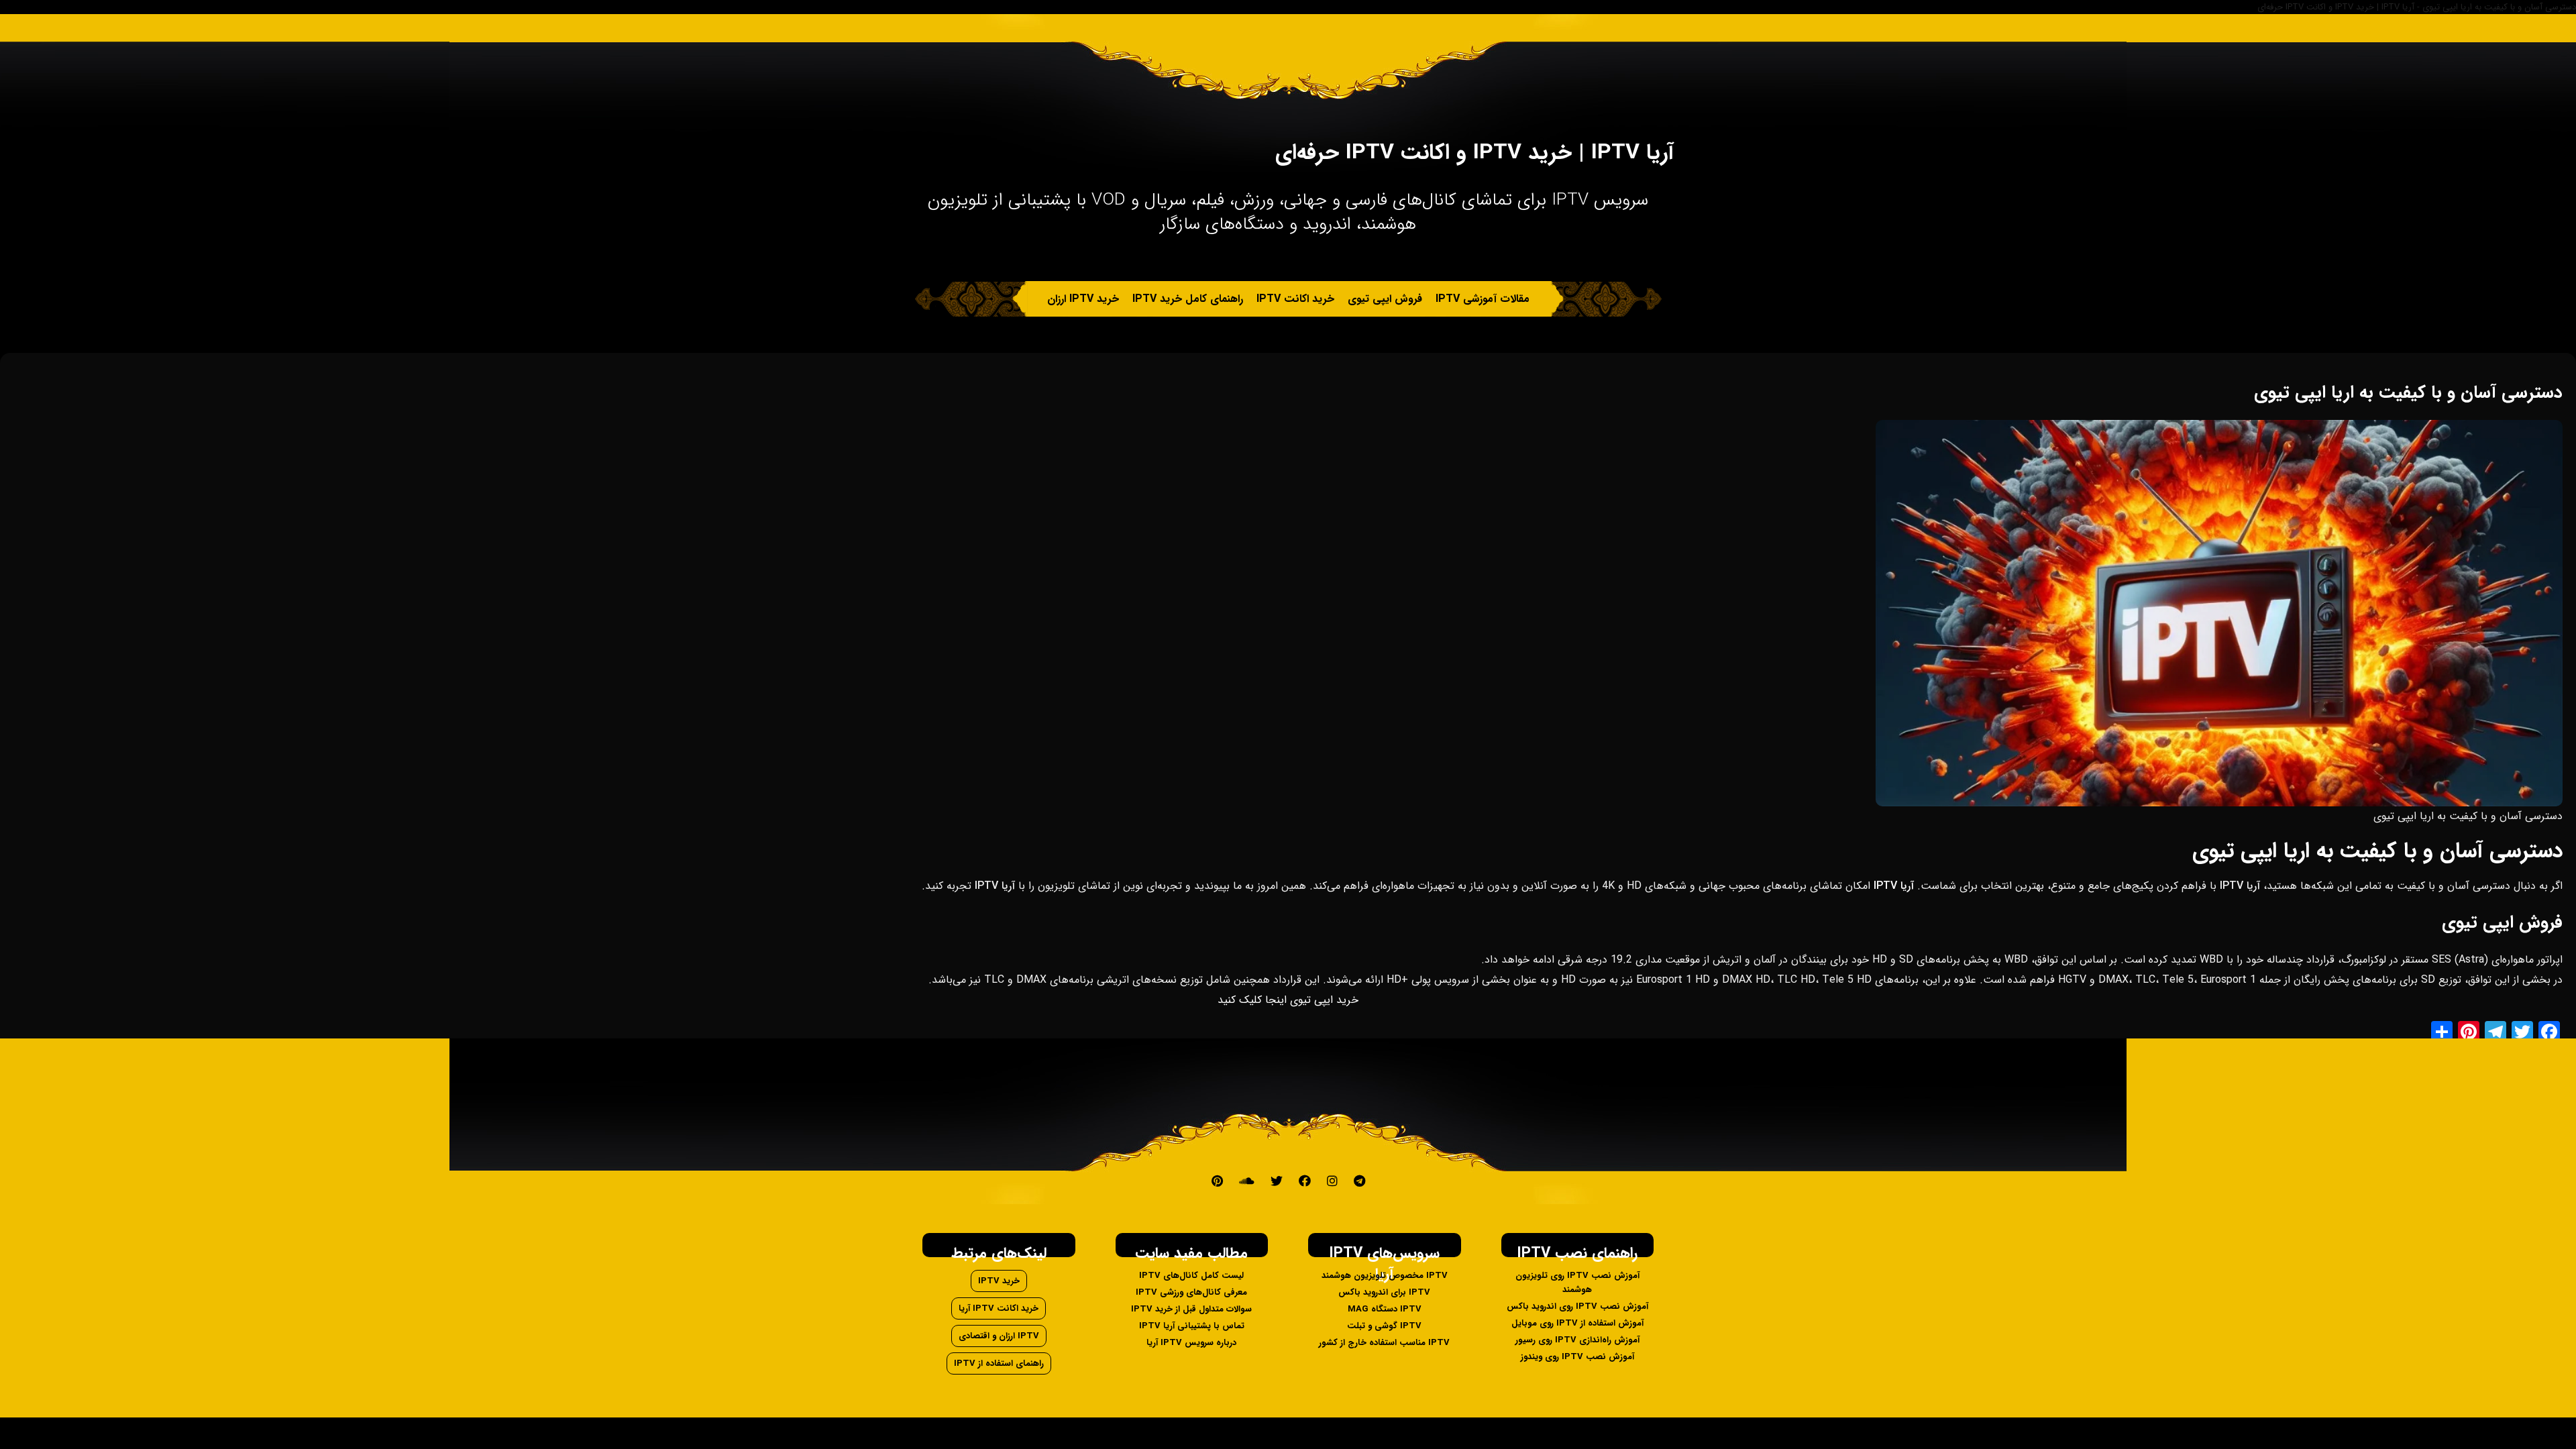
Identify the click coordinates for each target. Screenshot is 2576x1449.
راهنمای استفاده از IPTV (999, 1363)
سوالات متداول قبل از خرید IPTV (1191, 1309)
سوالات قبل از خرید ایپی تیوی (1156, 334)
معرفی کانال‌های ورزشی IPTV (1191, 1292)
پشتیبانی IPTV (1269, 334)
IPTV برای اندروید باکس (1384, 1292)
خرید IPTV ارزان (1083, 299)
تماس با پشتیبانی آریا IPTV (1192, 1326)
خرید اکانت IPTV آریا (999, 1308)
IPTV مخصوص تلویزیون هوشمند (1385, 1276)
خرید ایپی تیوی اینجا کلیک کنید (1288, 1000)
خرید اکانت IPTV (1295, 299)
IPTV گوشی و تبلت (1384, 1326)
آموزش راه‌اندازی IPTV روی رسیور (1577, 1340)
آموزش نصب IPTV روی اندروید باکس (1577, 1306)
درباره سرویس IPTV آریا (1191, 1343)
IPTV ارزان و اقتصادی (999, 1336)
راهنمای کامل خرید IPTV (1188, 299)
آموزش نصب (1456, 334)
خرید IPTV (999, 1281)
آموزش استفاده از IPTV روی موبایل (1577, 1323)
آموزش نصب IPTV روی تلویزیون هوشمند (1577, 1283)
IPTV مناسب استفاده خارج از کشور (1384, 1343)
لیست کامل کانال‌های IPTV (1191, 1276)
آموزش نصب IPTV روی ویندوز (1577, 1357)
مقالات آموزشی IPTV (1483, 299)
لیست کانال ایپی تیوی (1364, 334)
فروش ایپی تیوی (1385, 299)
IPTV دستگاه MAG (1385, 1309)
